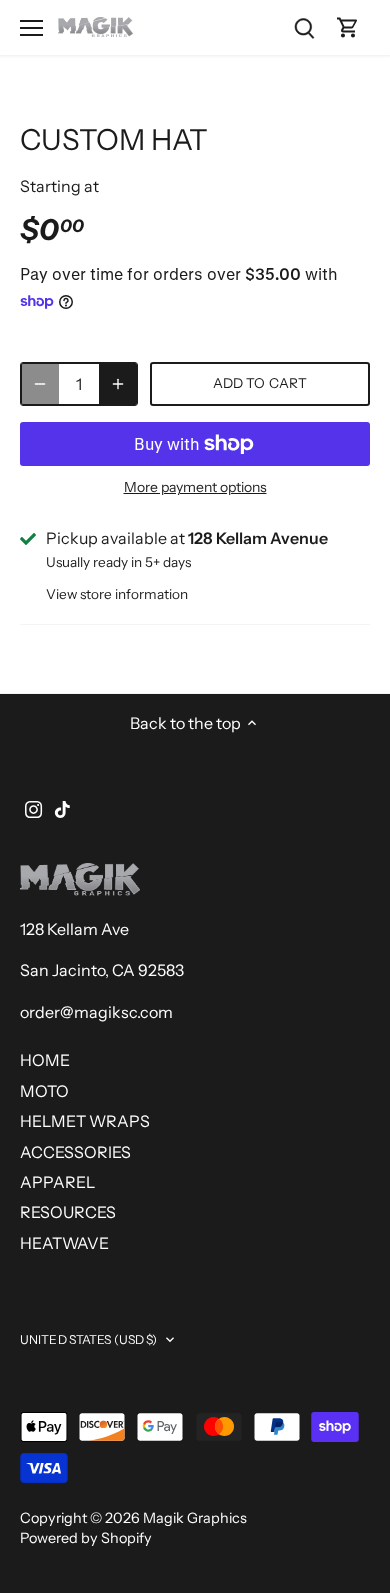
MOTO (44, 1091)
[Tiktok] (62, 807)
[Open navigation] (31, 28)
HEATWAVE (64, 1243)
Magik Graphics (195, 1518)
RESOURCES (68, 1212)
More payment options (195, 487)
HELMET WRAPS (85, 1121)
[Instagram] (33, 807)
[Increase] (118, 384)
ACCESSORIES (75, 1152)
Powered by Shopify (86, 1538)
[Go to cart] (348, 27)
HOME (45, 1060)
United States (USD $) (89, 1339)
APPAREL (57, 1182)
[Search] (304, 27)
